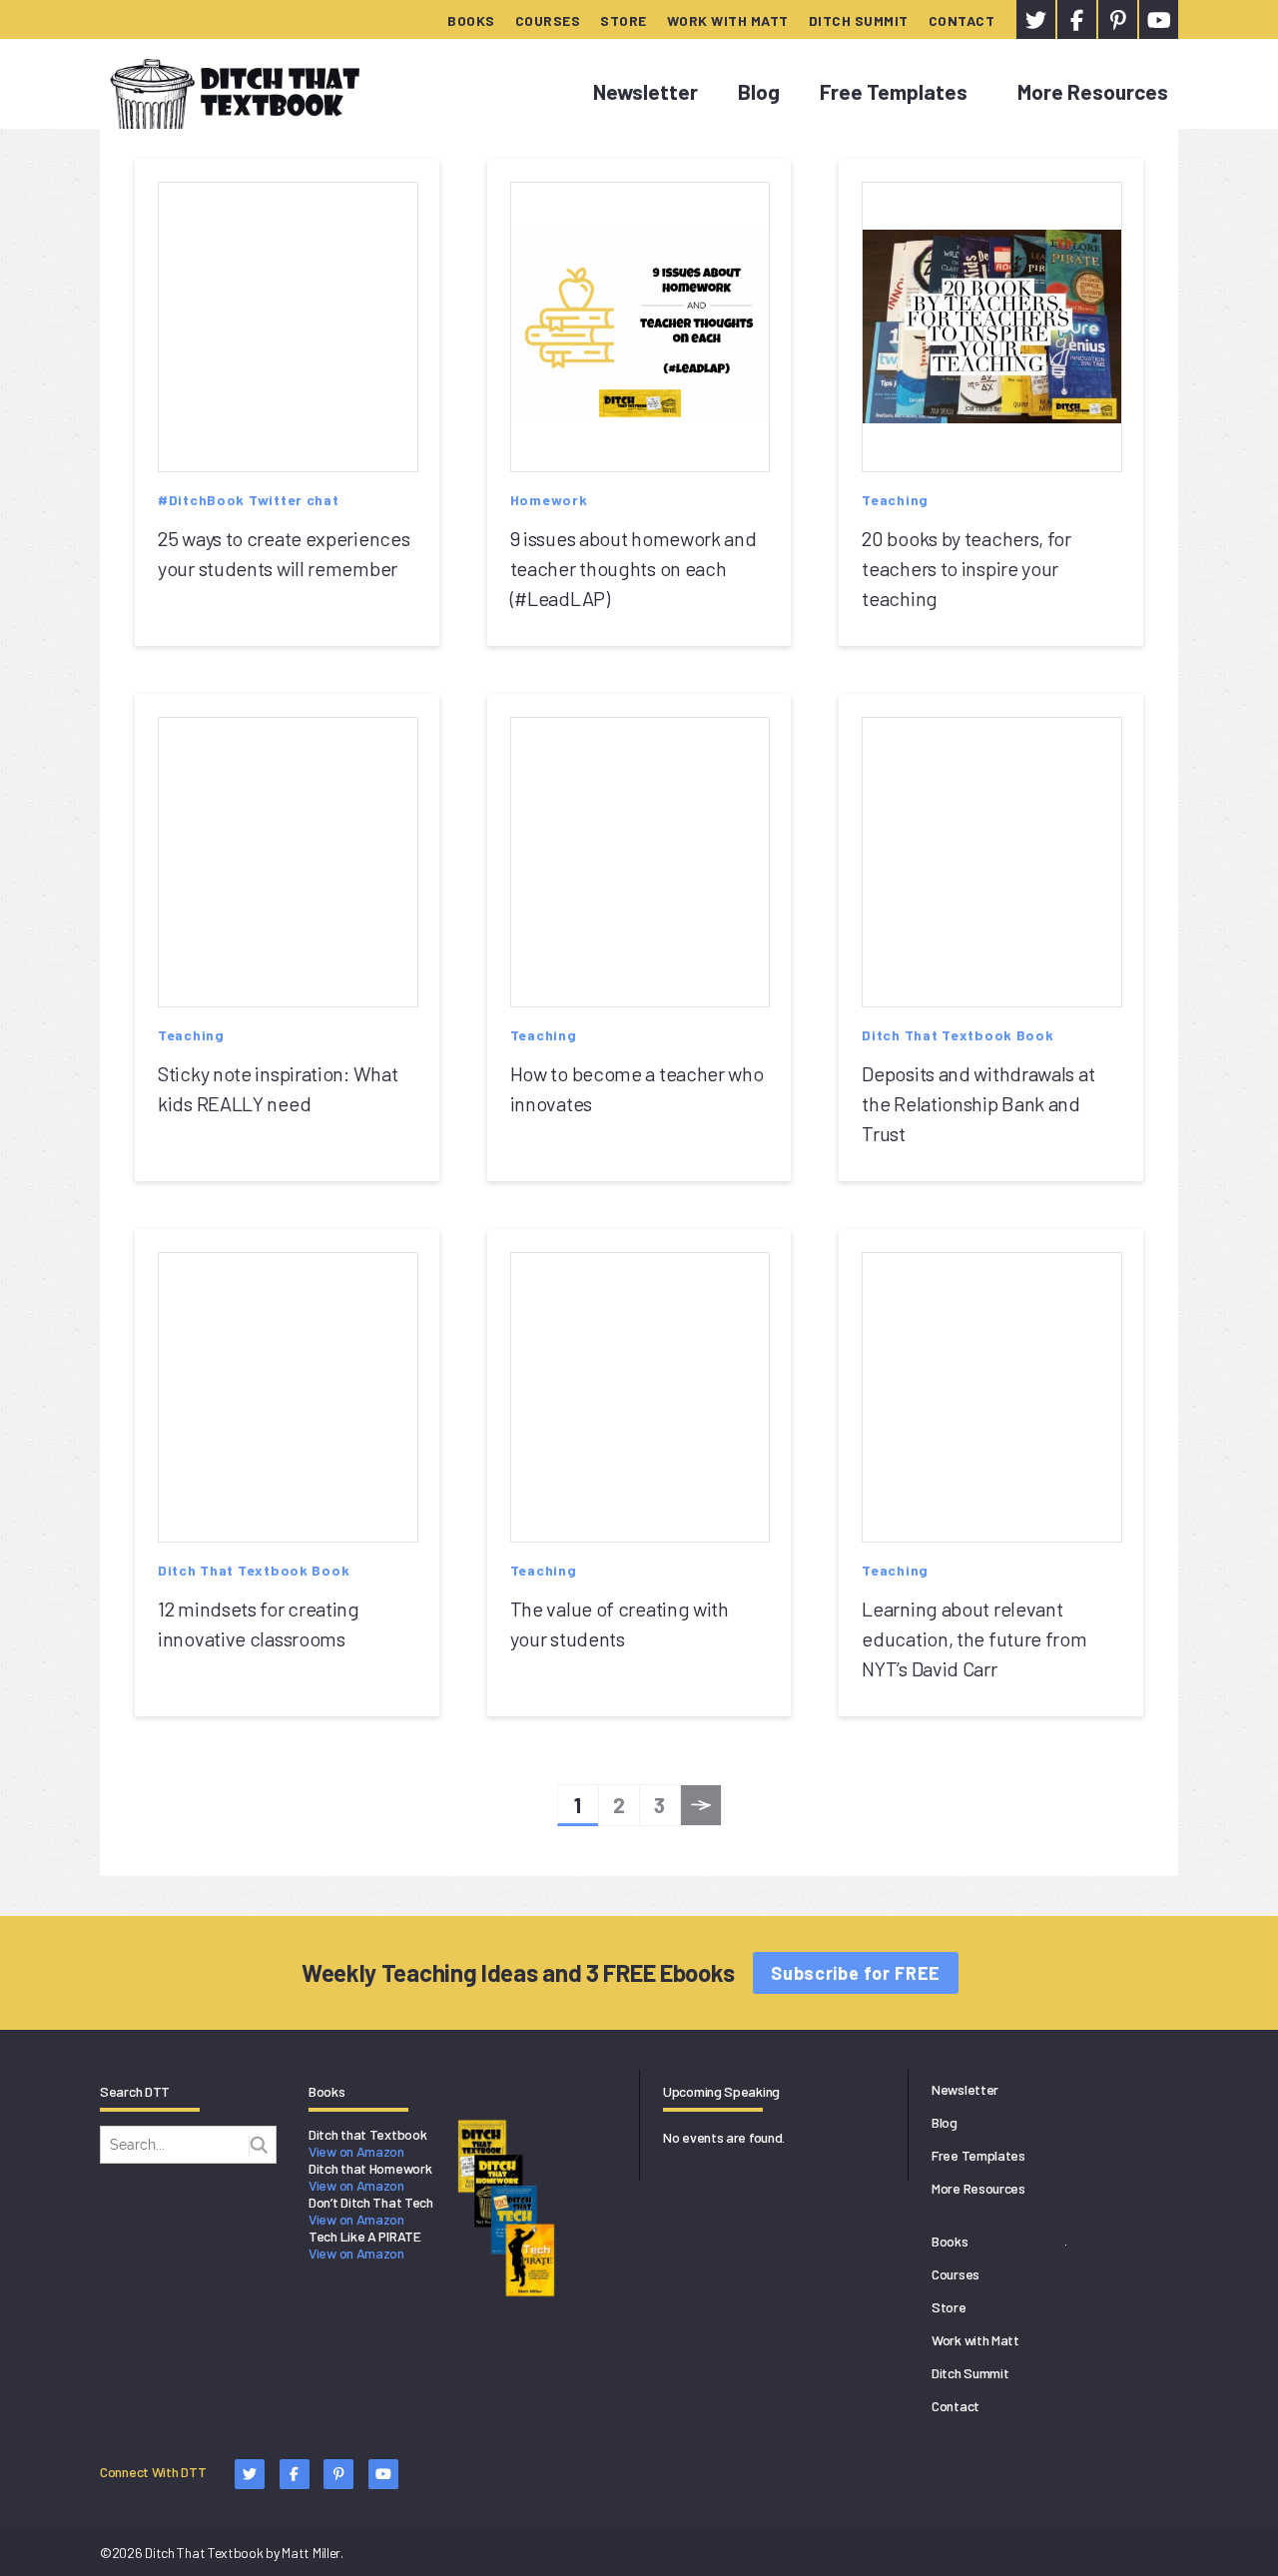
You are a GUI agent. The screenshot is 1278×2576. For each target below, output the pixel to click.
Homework (549, 500)
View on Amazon (356, 2151)
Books (471, 20)
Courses (548, 20)
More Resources (1093, 91)
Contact (962, 20)
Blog (759, 91)
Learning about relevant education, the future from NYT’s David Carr (974, 1638)
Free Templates (894, 91)
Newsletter (645, 91)
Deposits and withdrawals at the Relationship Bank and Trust (978, 1103)
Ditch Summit (859, 20)
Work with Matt (728, 20)
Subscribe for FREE (856, 1973)
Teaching (895, 500)
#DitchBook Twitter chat (249, 500)
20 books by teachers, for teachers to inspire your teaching (966, 568)
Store (624, 20)
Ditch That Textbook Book (958, 1035)
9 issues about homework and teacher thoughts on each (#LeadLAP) (634, 568)
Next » (701, 1809)
